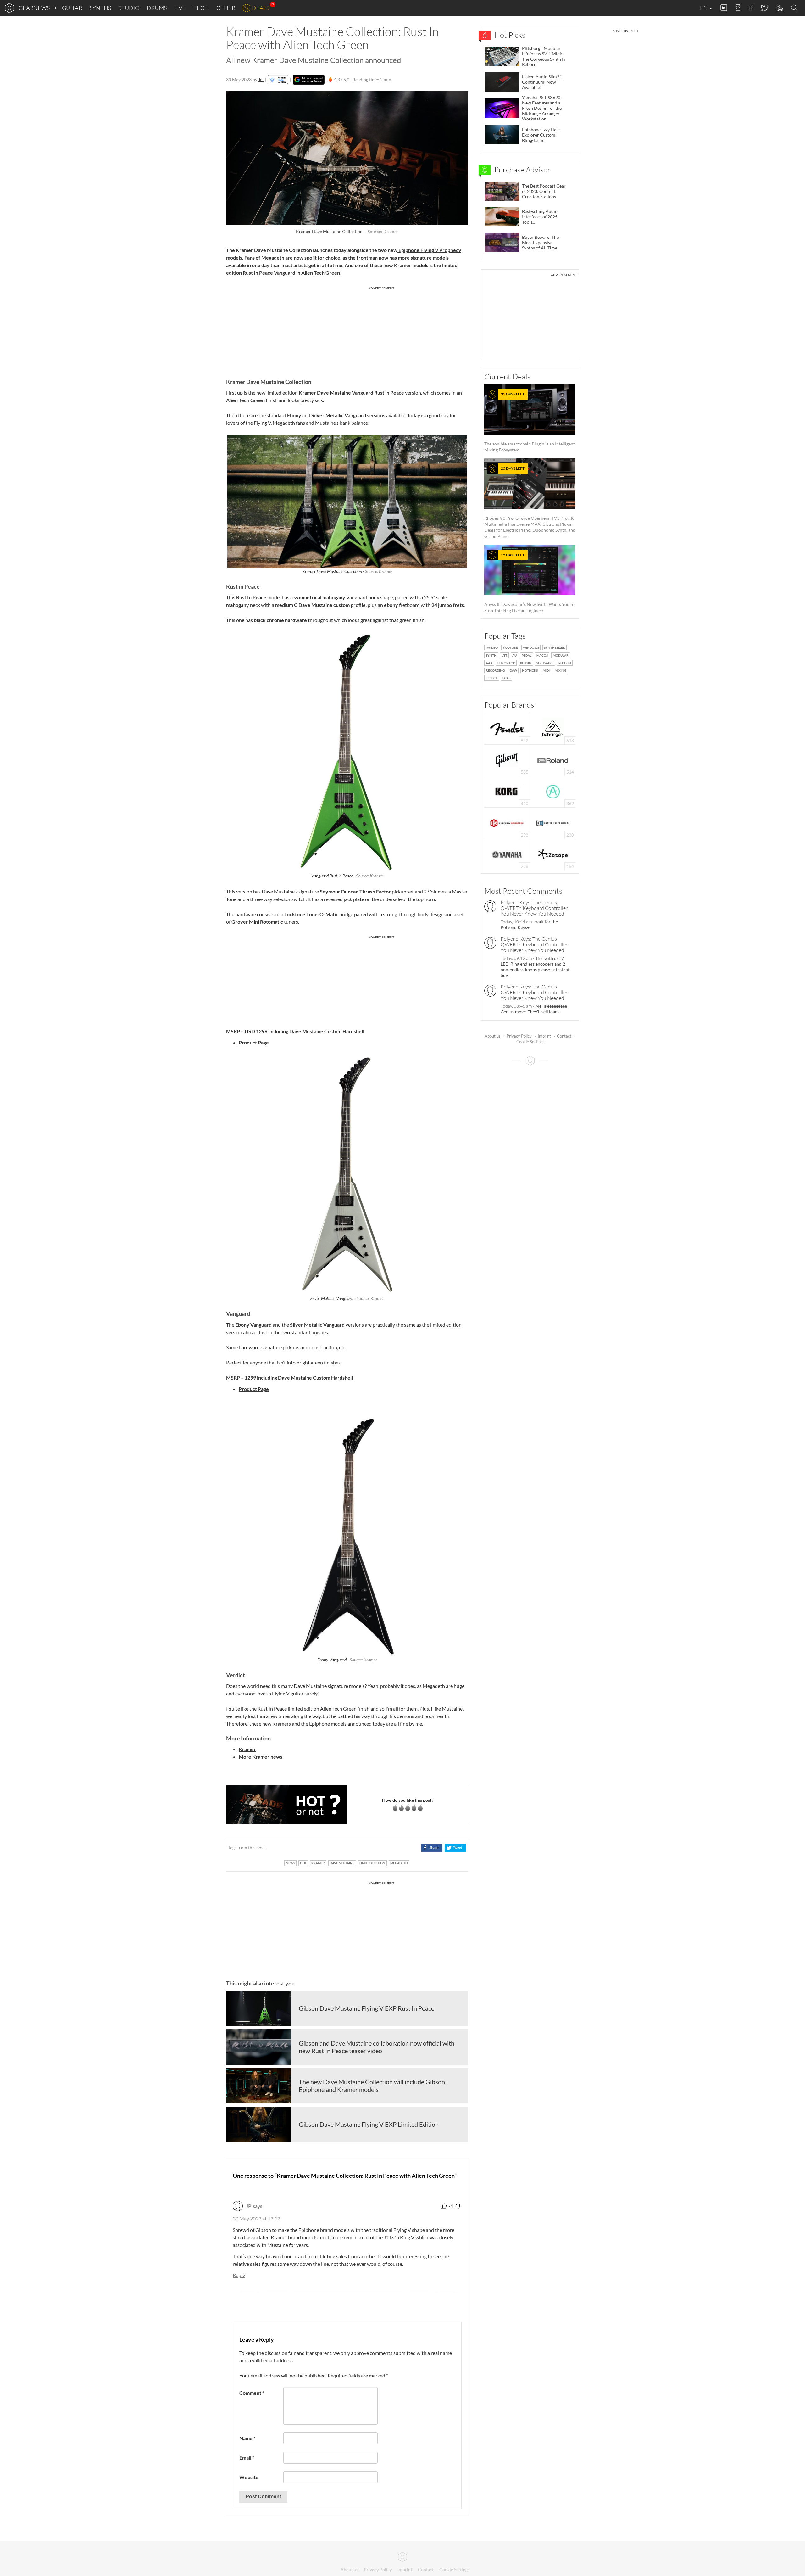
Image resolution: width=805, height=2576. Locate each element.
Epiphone (319, 1724)
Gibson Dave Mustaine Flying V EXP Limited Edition (369, 2124)
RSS (779, 8)
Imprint (544, 1036)
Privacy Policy (519, 1036)
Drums (157, 8)
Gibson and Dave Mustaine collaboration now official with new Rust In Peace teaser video (377, 2047)
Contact (564, 1036)
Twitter (764, 8)
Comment (252, 2393)
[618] (553, 728)
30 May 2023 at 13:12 (256, 2218)
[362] (553, 791)
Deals (261, 8)
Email (247, 2458)
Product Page (254, 1042)
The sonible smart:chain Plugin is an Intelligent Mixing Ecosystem (530, 422)
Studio (129, 8)
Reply (239, 2275)
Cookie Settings (530, 1042)
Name (247, 2438)
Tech (201, 8)
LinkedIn (724, 8)
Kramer (247, 1749)
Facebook (751, 8)
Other (226, 8)
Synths (100, 8)
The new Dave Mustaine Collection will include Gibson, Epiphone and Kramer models (372, 2086)
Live (180, 8)
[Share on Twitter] (455, 1848)
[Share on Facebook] (432, 1848)
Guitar (72, 8)
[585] (507, 760)
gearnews (34, 8)
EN (704, 8)
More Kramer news (261, 1757)
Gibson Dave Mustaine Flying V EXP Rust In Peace (366, 2008)
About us (493, 1036)
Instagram (738, 8)
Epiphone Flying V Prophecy (429, 250)
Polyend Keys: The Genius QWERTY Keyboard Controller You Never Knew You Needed (534, 908)
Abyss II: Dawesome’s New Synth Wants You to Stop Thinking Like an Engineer (529, 583)
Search (795, 8)
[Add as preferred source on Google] (309, 80)
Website (249, 2477)
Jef (261, 79)
